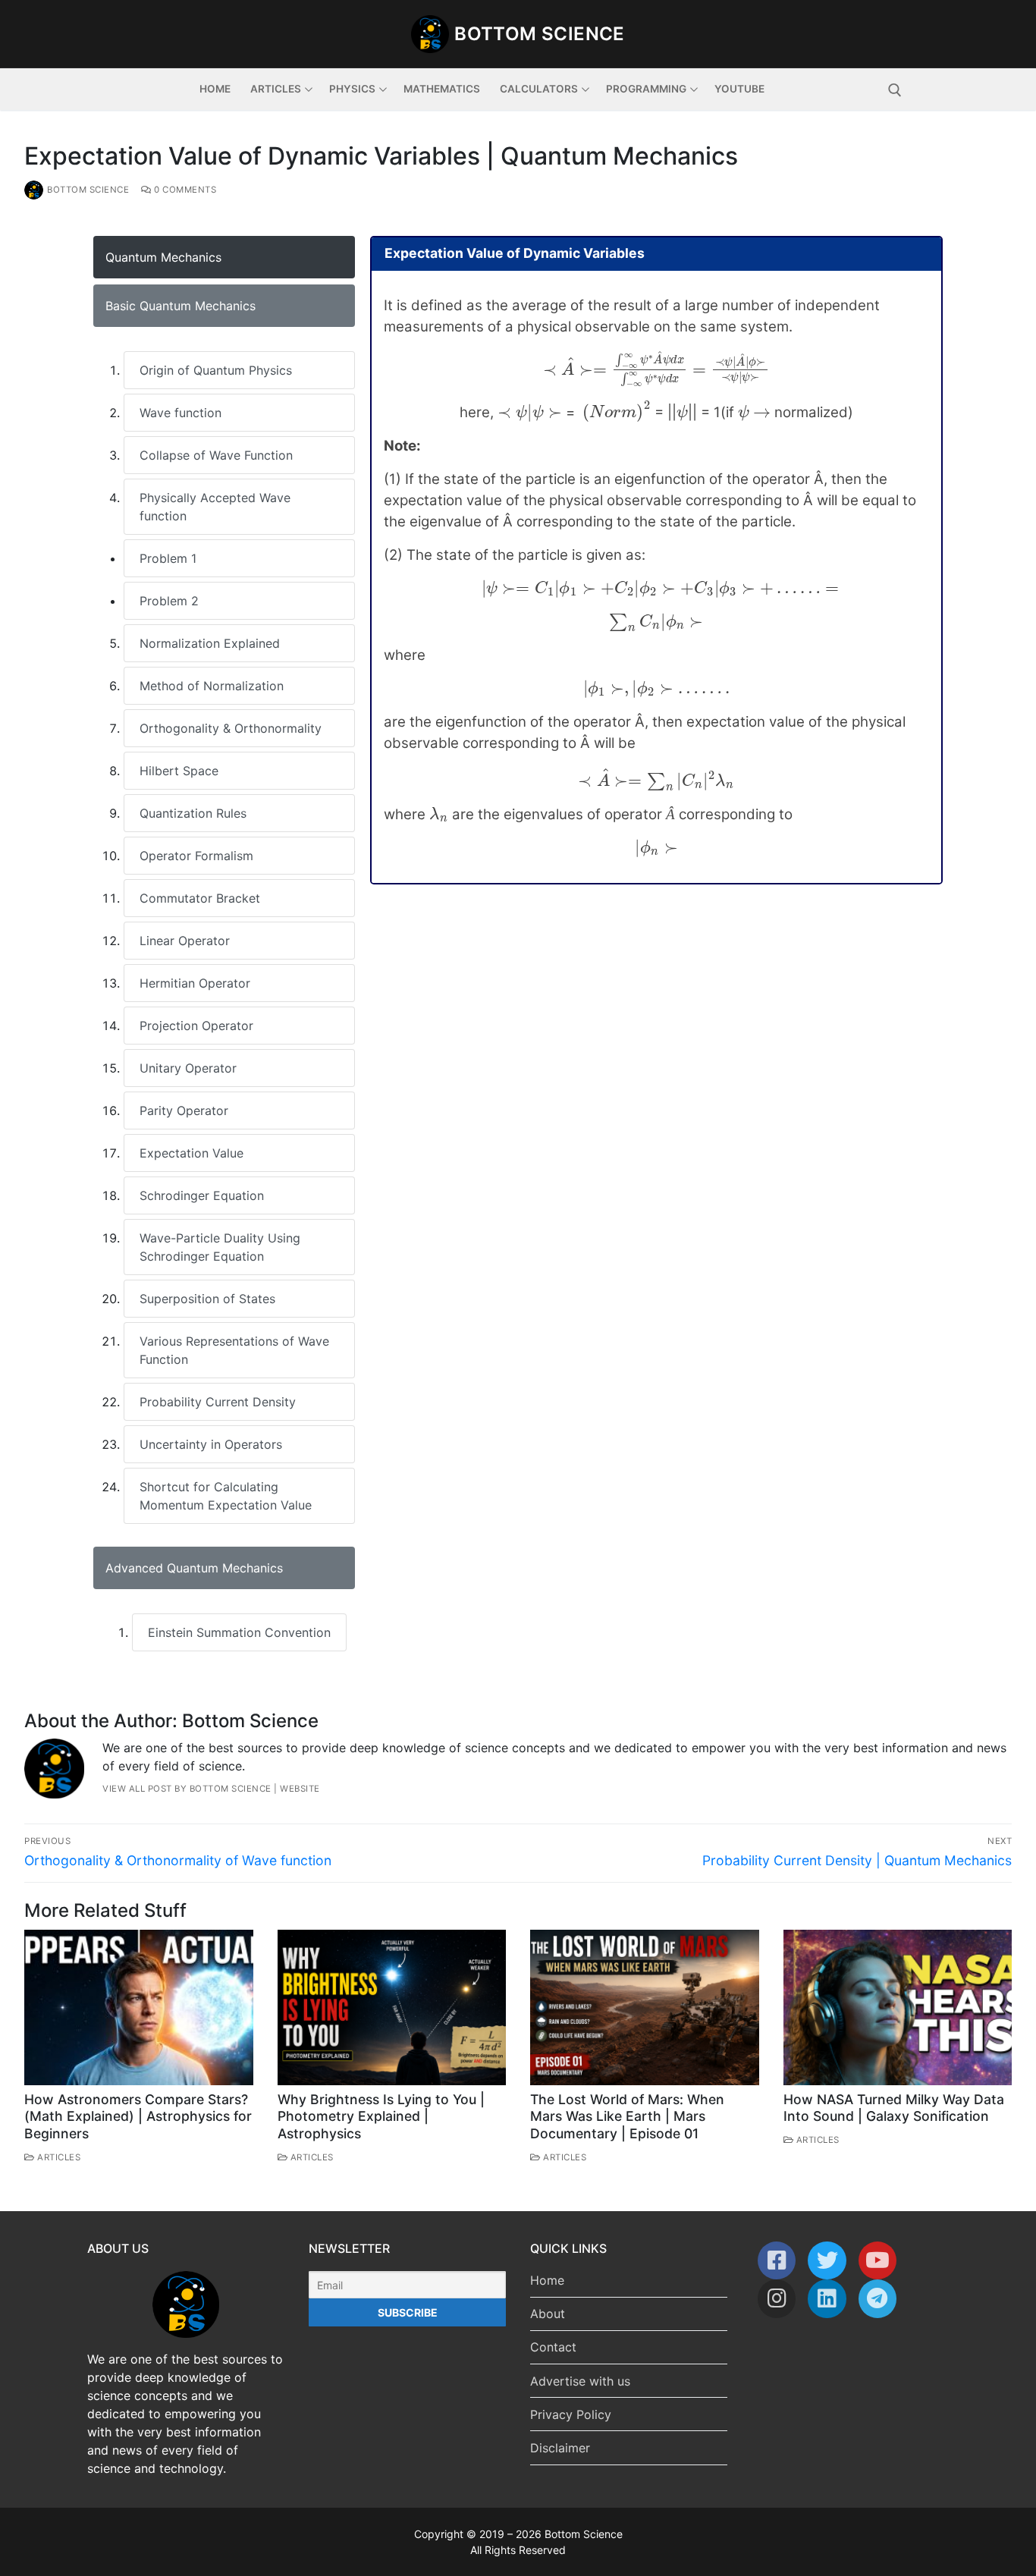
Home (547, 2280)
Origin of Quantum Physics (216, 370)
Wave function (181, 413)
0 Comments (184, 190)
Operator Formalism (196, 856)
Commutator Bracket (200, 898)
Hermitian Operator (195, 983)
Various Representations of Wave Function (234, 1350)
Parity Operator (184, 1111)
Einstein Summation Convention (239, 1632)
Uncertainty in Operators (211, 1444)
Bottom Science (540, 34)
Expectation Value (192, 1153)
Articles (58, 2157)
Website (300, 1789)
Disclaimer (560, 2448)
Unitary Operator (188, 1068)
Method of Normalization (212, 686)
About (548, 2314)
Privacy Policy (571, 2414)
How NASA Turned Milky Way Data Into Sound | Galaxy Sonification (894, 2108)
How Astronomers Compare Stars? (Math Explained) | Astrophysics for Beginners (138, 2117)
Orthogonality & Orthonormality (231, 728)
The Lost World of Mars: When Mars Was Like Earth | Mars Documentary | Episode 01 (627, 2117)
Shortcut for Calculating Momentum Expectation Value (226, 1496)
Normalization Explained (210, 643)
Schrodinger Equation (202, 1195)
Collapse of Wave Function (216, 455)
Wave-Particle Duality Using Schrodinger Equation (220, 1247)
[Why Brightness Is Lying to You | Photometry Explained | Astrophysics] (392, 2007)
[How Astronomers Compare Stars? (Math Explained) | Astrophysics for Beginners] (139, 2007)
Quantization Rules (193, 813)
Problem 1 (168, 558)
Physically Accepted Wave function (215, 507)
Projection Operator (196, 1026)
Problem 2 (169, 601)
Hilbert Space (179, 771)
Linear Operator (185, 941)
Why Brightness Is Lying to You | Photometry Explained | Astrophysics (381, 2117)
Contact (553, 2347)
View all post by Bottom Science (187, 1789)
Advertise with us (580, 2381)
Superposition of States (207, 1299)
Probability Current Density (218, 1402)
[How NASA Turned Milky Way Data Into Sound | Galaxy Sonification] (898, 2007)
